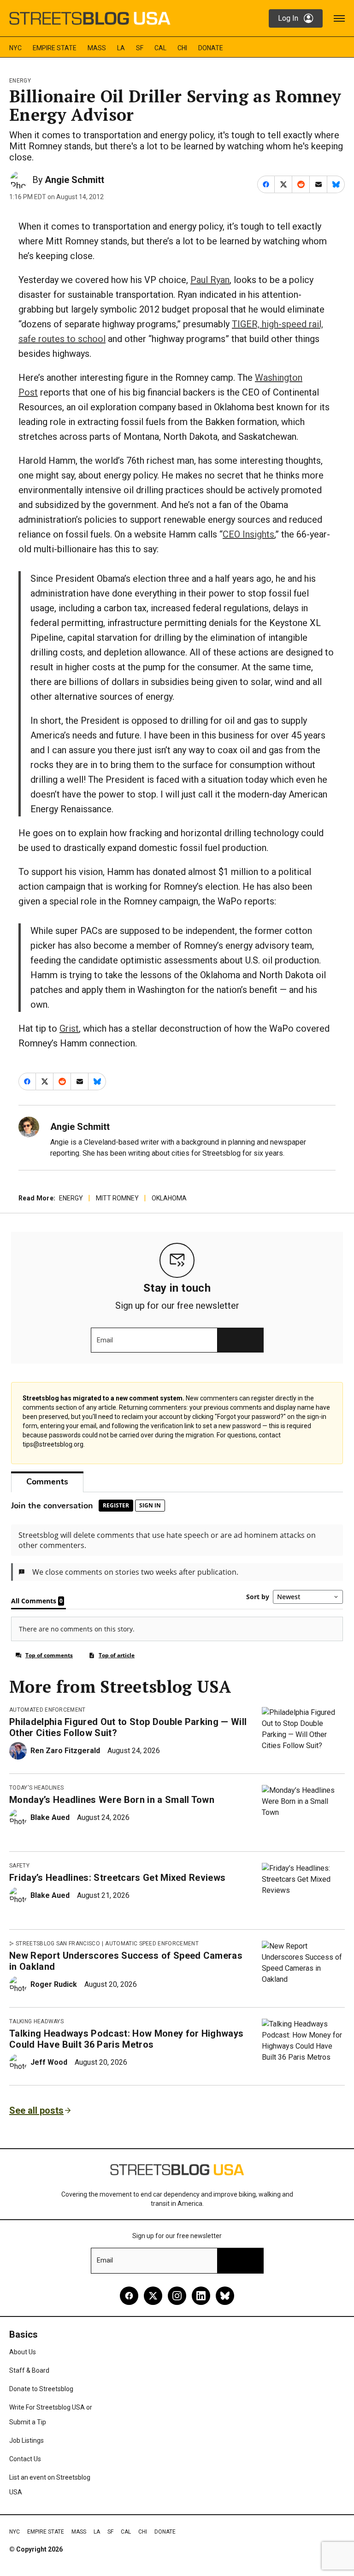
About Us (23, 2352)
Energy (20, 81)
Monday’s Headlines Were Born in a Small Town (112, 1800)
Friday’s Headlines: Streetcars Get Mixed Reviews (117, 1878)
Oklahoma (169, 1198)
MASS (97, 48)
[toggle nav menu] (339, 18)
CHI (182, 48)
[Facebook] (129, 2296)
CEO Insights (248, 534)
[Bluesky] (225, 2296)
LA (121, 48)
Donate (211, 48)
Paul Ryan (210, 280)
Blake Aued (50, 1817)
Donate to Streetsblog (41, 2389)
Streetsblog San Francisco (58, 1944)
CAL (160, 48)
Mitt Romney (117, 1198)
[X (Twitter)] (153, 2296)
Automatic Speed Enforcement (152, 1944)
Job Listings (27, 2440)
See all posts (36, 2110)
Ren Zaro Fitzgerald (65, 1751)
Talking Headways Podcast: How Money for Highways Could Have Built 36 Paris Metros (126, 2039)
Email (105, 1340)
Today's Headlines (36, 1788)
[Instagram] (177, 2296)
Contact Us (25, 2459)
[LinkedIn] (201, 2296)
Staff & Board (29, 2370)
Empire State (55, 48)
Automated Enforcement (47, 1710)
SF (140, 48)
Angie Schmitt (74, 180)
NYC (15, 48)
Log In (288, 18)
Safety (19, 1866)
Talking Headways (36, 2021)
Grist (69, 1028)
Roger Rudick (54, 1984)
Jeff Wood (49, 2062)
